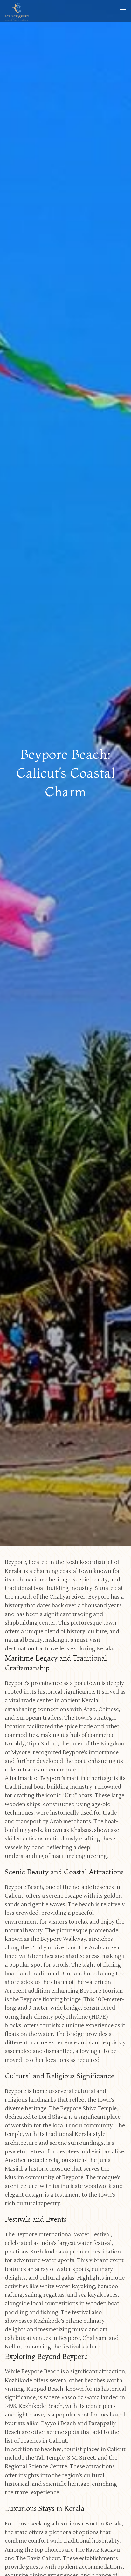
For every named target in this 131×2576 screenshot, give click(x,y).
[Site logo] (17, 11)
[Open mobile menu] (123, 11)
